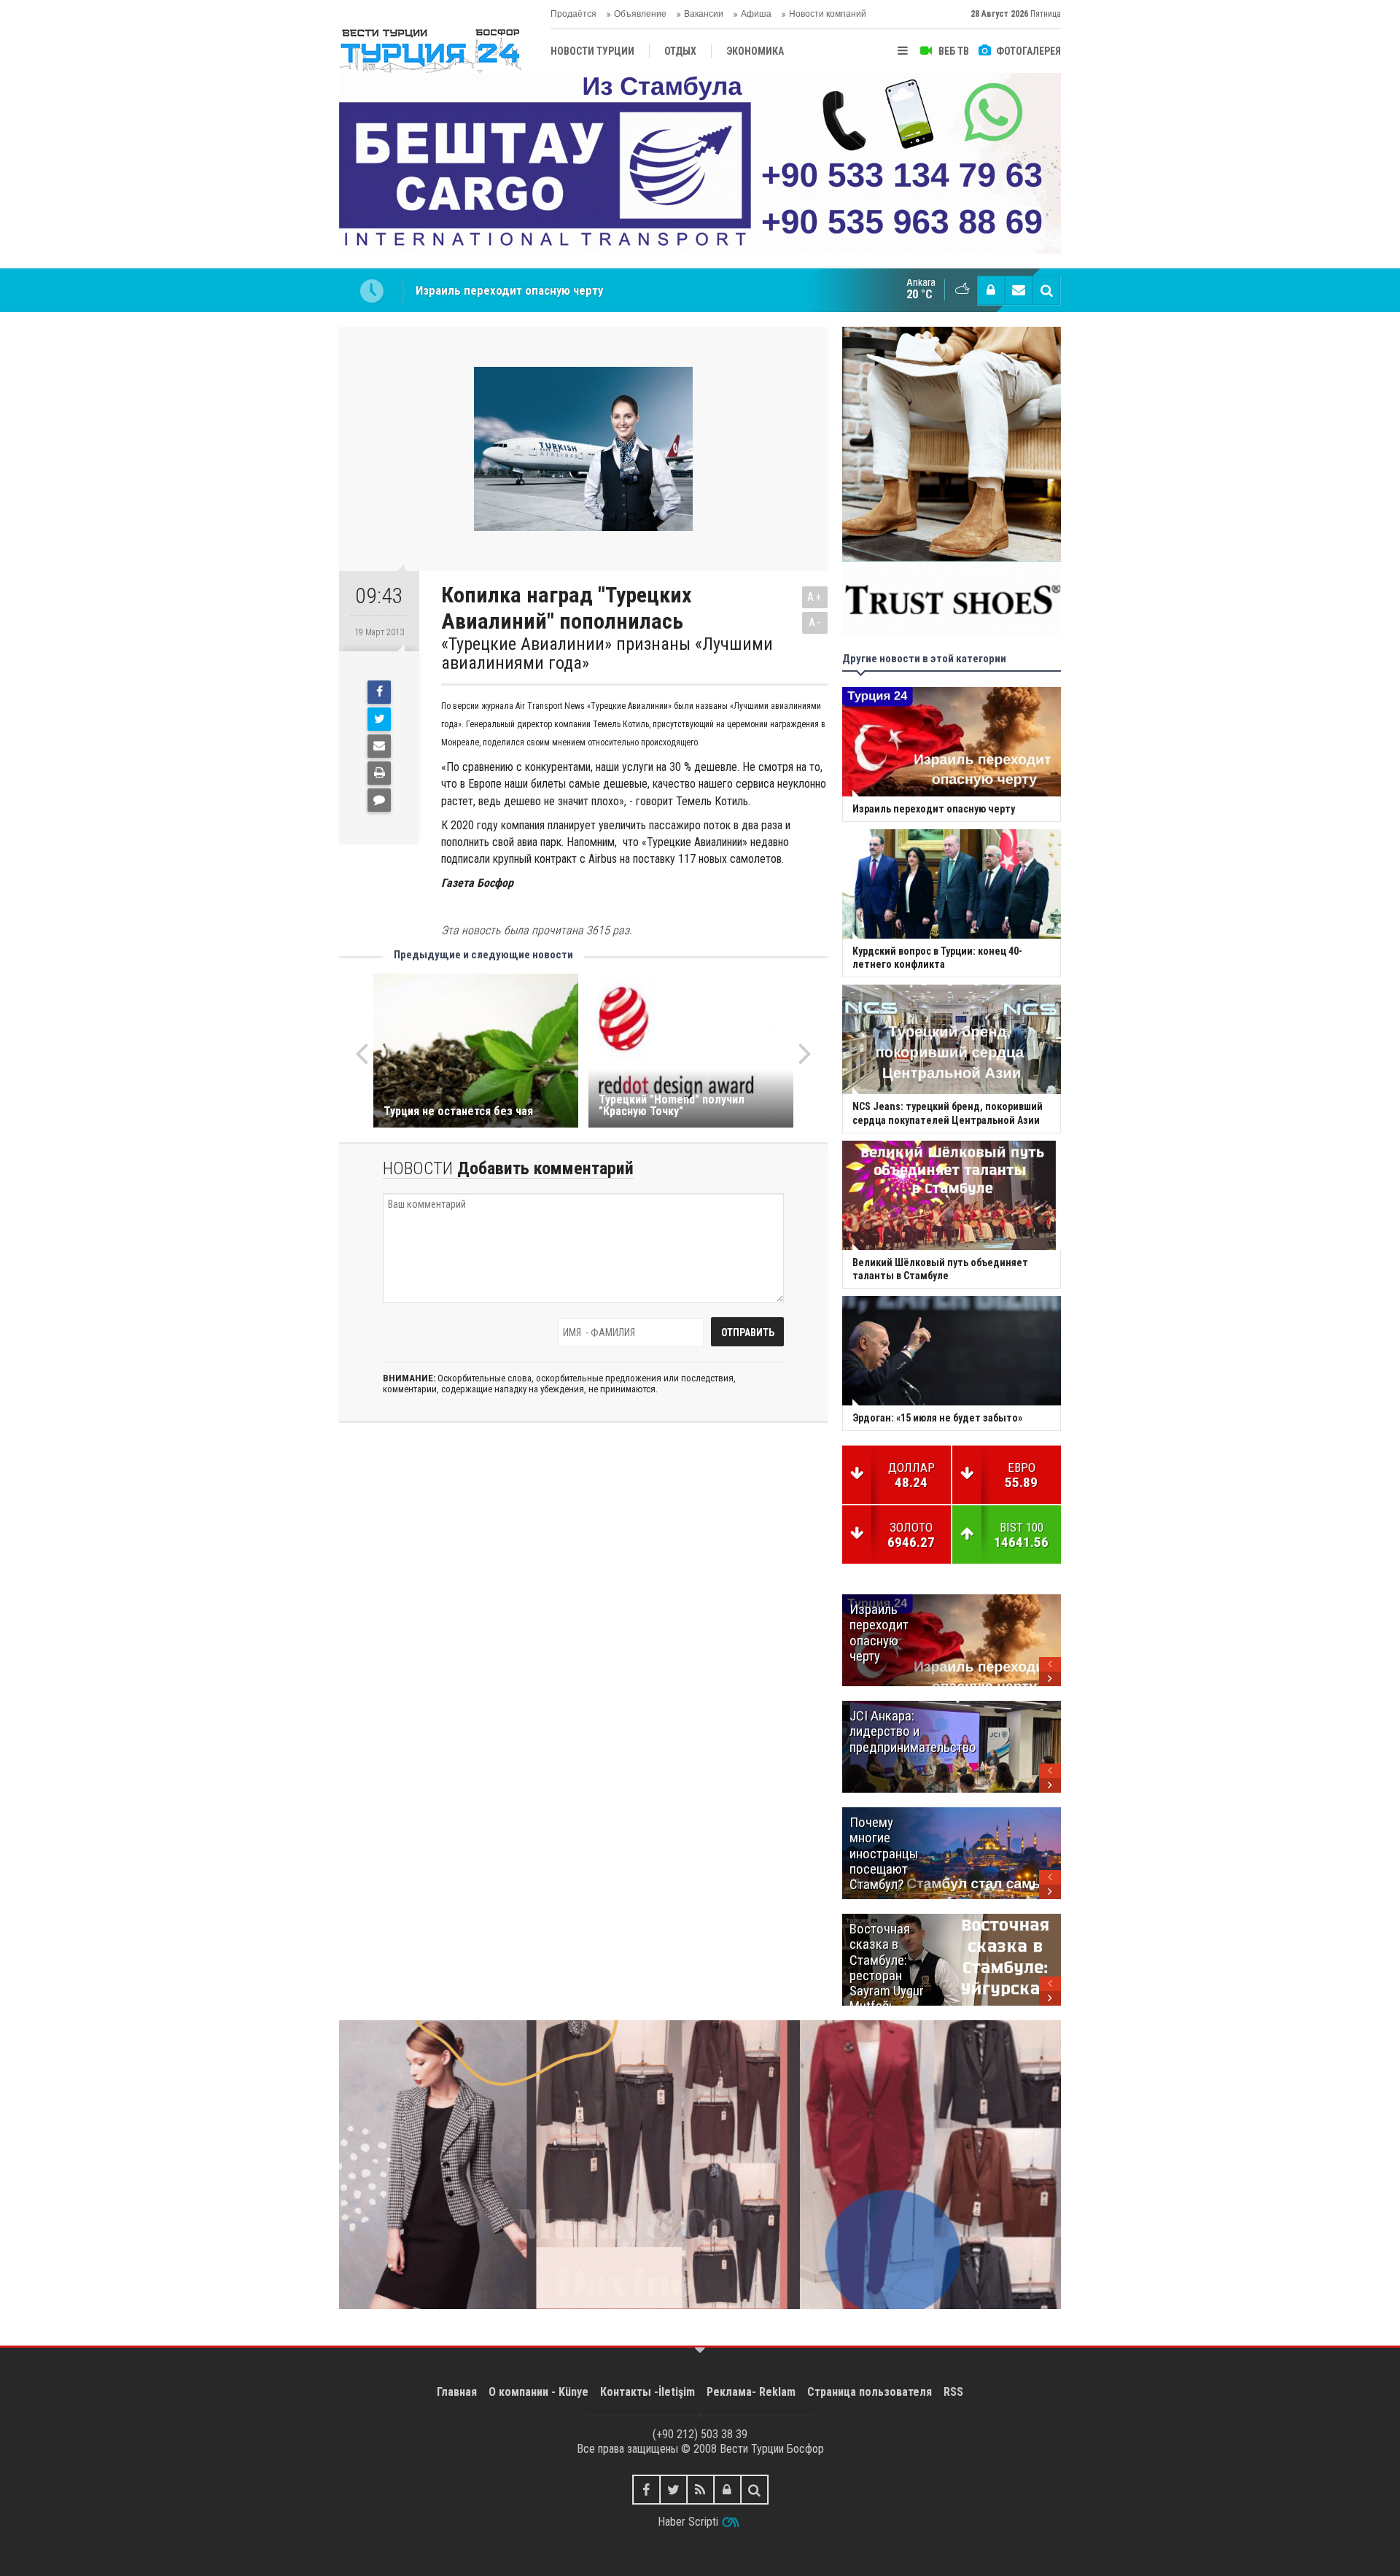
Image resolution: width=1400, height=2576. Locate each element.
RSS (953, 2392)
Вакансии (704, 14)
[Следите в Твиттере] (673, 2490)
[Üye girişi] (991, 290)
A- (815, 622)
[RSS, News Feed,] (700, 2490)
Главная (457, 2392)
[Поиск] (1046, 290)
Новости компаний (828, 14)
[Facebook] (379, 692)
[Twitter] (379, 719)
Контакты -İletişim (647, 2392)
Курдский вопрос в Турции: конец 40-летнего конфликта (568, 290)
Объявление (640, 14)
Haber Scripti (688, 2522)
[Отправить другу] (379, 746)
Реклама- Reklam (751, 2392)
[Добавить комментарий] (379, 800)
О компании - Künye (538, 2392)
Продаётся (573, 14)
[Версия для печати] (379, 773)
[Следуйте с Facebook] (646, 2490)
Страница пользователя (870, 2392)
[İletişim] (1019, 290)
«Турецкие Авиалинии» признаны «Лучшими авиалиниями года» (607, 654)
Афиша (756, 14)
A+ (815, 597)
